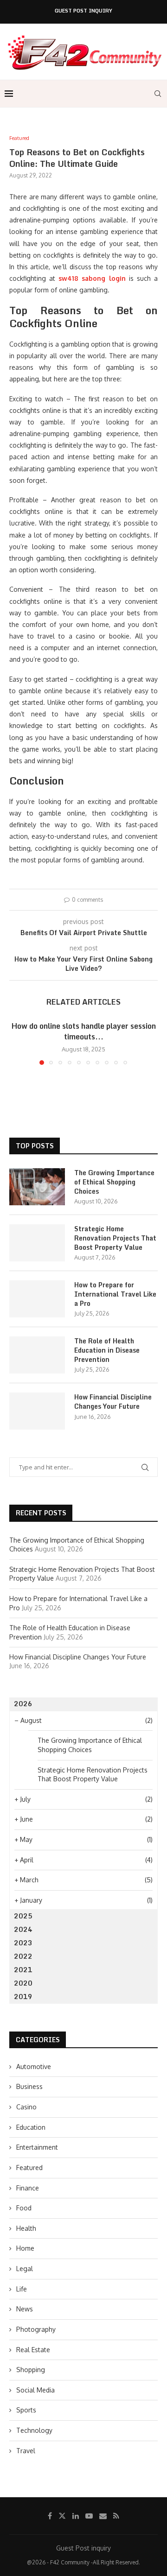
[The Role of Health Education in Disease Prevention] (37, 1355)
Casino (26, 2107)
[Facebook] (50, 2516)
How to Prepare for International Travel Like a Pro (115, 1294)
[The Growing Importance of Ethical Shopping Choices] (37, 1187)
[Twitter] (62, 2516)
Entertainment (37, 2147)
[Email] (103, 2516)
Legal (25, 2269)
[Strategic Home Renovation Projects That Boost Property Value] (37, 1243)
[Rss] (116, 2516)
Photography (36, 2329)
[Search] (158, 94)
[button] (17, 1043)
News (25, 2309)
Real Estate (33, 2350)
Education (31, 2127)
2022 (23, 1956)
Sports (26, 2410)
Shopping (31, 2370)
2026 (23, 1704)
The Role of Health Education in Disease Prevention (107, 1350)
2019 (23, 1997)
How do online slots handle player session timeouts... (84, 1031)
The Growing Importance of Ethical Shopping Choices (114, 1182)
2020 (23, 1983)
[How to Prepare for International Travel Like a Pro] (37, 1299)
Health (26, 2228)
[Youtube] (89, 2516)
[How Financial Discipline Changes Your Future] (37, 1411)
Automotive (34, 2066)
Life (22, 2289)
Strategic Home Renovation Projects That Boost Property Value (115, 1238)
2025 (23, 1916)
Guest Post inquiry (83, 11)
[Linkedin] (76, 2516)
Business (29, 2086)
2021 (23, 1970)
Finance (28, 2188)
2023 (23, 1943)
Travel (26, 2451)
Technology (34, 2430)
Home (25, 2248)
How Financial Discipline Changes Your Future (113, 1402)
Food (24, 2208)
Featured (29, 2168)
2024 (23, 1929)
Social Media (35, 2390)
